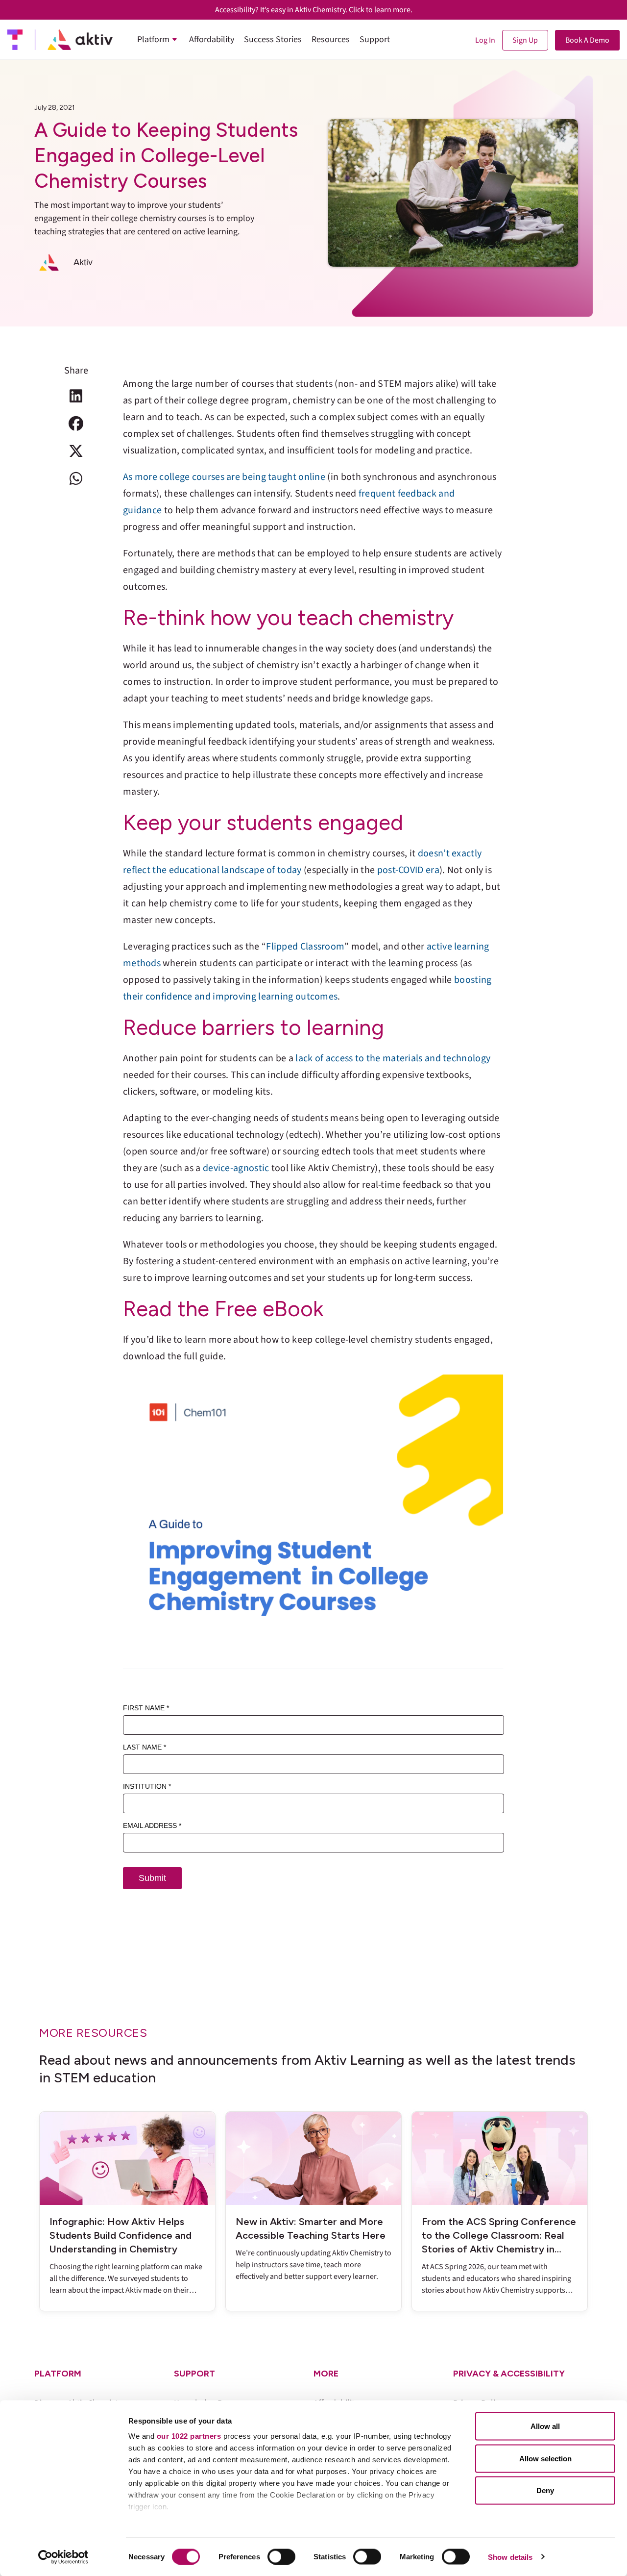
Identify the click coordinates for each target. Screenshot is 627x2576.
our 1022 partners (189, 2436)
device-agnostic (236, 1168)
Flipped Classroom (305, 947)
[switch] (281, 2556)
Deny (545, 2490)
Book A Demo (587, 40)
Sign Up (525, 40)
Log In (485, 40)
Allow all (545, 2426)
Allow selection (545, 2458)
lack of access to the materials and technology (393, 1058)
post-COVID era (408, 870)
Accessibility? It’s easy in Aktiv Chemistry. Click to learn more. (314, 10)
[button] (76, 396)
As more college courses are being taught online (224, 477)
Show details (510, 2557)
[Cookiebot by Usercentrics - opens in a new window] (63, 2557)
